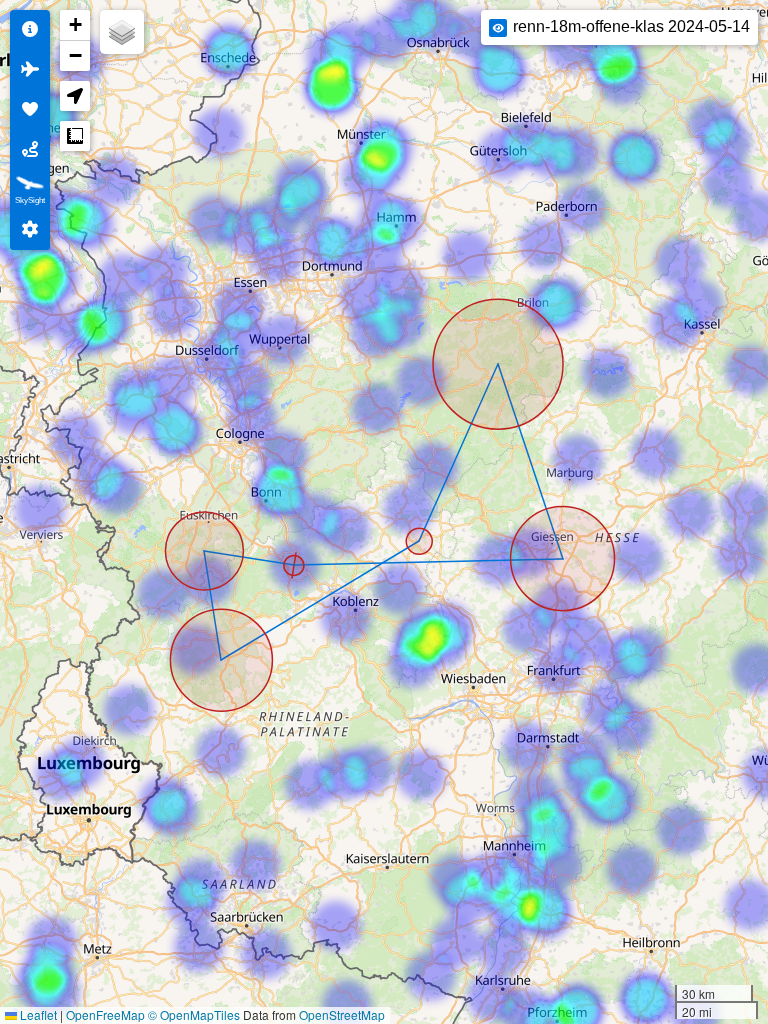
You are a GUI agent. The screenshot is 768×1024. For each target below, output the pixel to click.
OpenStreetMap (342, 1014)
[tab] (30, 30)
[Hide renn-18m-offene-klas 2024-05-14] (498, 28)
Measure (75, 136)
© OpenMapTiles (194, 1014)
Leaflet (37, 1014)
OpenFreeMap (105, 1014)
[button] (75, 25)
